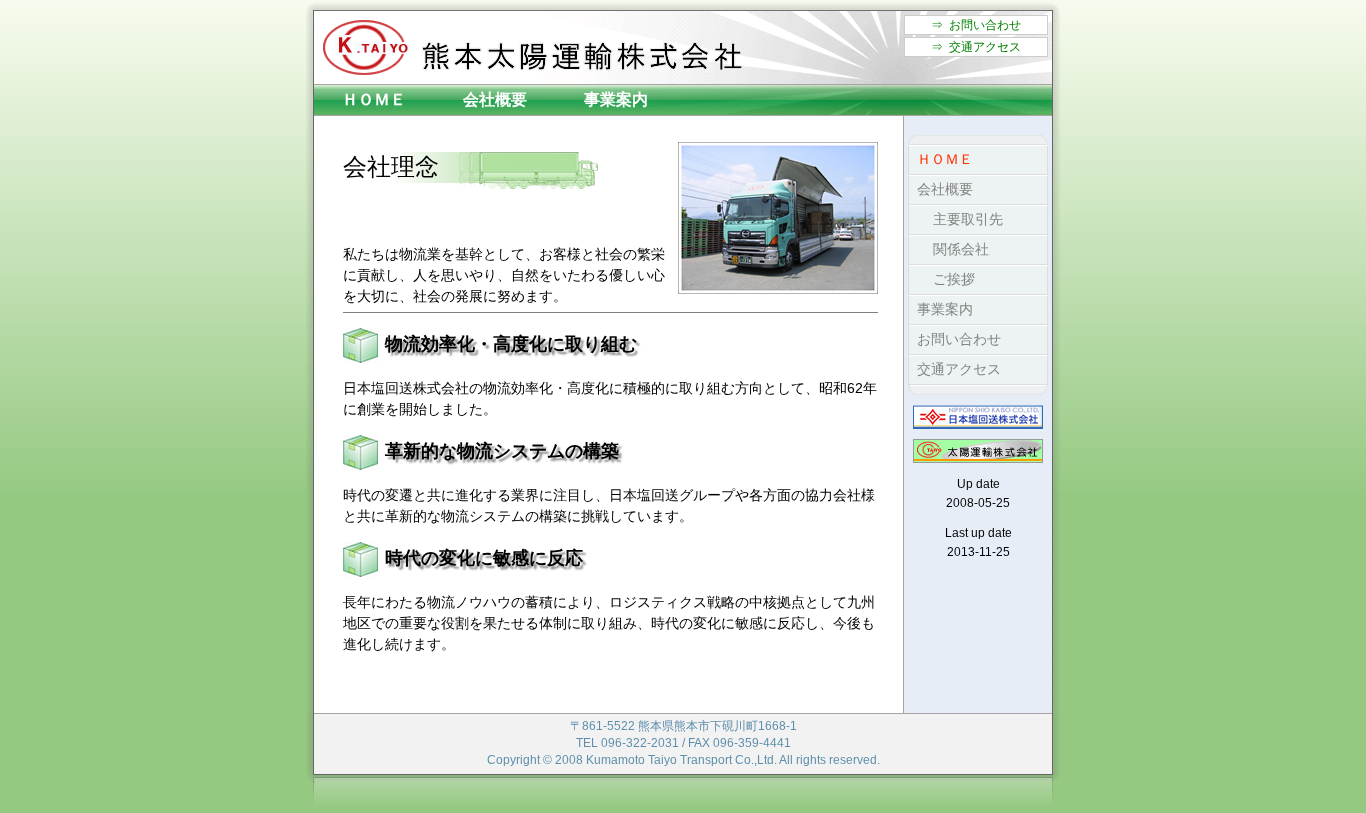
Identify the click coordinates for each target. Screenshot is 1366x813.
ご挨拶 (942, 279)
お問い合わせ (955, 339)
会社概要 (495, 99)
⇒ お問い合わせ (976, 25)
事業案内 (616, 99)
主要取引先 (956, 219)
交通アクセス (955, 369)
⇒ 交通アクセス (976, 47)
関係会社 (949, 249)
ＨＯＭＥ (374, 99)
